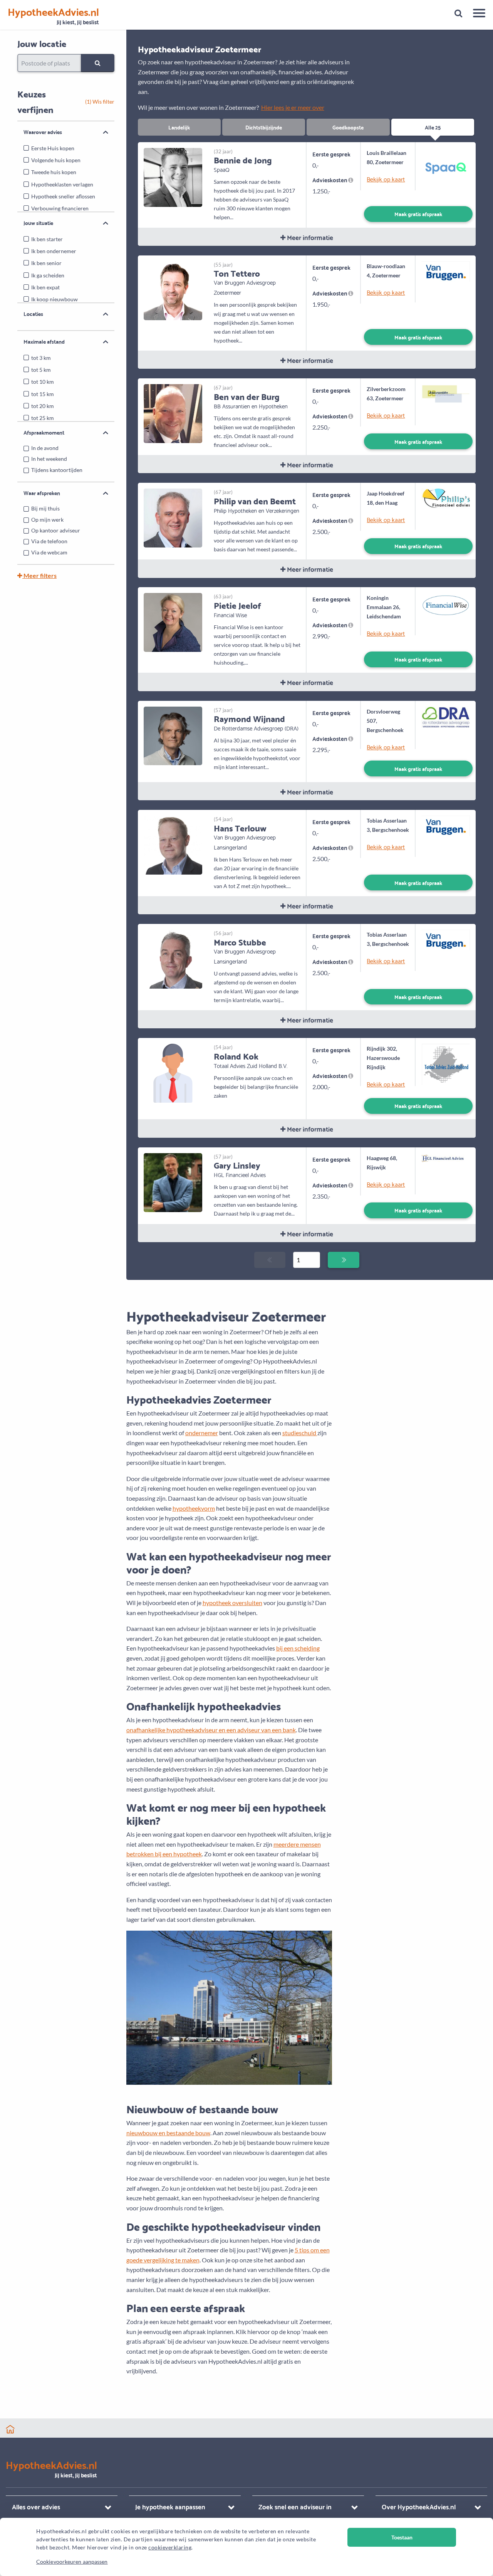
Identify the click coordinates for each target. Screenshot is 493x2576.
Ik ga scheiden (48, 275)
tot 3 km (41, 358)
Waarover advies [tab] (43, 132)
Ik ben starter (47, 239)
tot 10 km (43, 382)
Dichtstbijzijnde (264, 127)
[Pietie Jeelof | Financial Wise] (173, 622)
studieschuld (300, 1433)
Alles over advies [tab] (36, 2506)
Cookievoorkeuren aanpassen (72, 2562)
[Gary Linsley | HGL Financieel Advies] (173, 1181)
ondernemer (202, 1433)
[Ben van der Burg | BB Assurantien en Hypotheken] (173, 413)
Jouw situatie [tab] (38, 223)
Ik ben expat (45, 287)
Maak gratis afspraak (418, 214)
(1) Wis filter (100, 102)
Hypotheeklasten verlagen (62, 184)
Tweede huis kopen (54, 172)
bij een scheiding (298, 1648)
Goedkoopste (348, 127)
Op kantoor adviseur (56, 530)
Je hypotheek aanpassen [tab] (170, 2506)
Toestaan (402, 2537)
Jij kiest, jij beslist (53, 16)
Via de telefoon (49, 541)
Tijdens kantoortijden (57, 470)
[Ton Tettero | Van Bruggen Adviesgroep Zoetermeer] (173, 290)
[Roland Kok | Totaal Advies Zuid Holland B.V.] (173, 1072)
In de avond (45, 448)
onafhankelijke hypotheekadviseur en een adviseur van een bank (211, 1730)
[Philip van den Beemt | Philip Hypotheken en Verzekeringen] (173, 517)
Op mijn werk (47, 520)
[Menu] (476, 14)
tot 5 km (41, 370)
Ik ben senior (46, 263)
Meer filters (39, 575)
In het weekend (49, 459)
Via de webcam (49, 552)
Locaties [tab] (33, 314)
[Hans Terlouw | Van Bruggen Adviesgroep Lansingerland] (173, 844)
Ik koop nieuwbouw (54, 299)
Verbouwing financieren (60, 208)
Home (10, 2429)
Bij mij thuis (45, 508)
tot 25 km (43, 418)
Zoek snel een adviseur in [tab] (295, 2506)
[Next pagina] (343, 1260)
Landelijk (179, 127)
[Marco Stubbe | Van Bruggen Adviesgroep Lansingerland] (173, 958)
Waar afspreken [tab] (42, 493)
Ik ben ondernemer (54, 251)
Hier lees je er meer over (293, 107)
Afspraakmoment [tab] (44, 432)
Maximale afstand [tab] (44, 341)
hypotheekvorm (194, 1508)
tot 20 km (43, 406)
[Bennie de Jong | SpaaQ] (173, 176)
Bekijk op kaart (386, 179)
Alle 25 (433, 127)
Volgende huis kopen (56, 160)
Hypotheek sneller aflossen (63, 196)
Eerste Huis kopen (53, 148)
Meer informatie (309, 237)
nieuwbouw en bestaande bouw (168, 2133)
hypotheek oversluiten (232, 1603)
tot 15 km (43, 394)
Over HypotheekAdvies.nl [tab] (419, 2506)
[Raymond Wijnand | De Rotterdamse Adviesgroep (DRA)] (173, 735)
